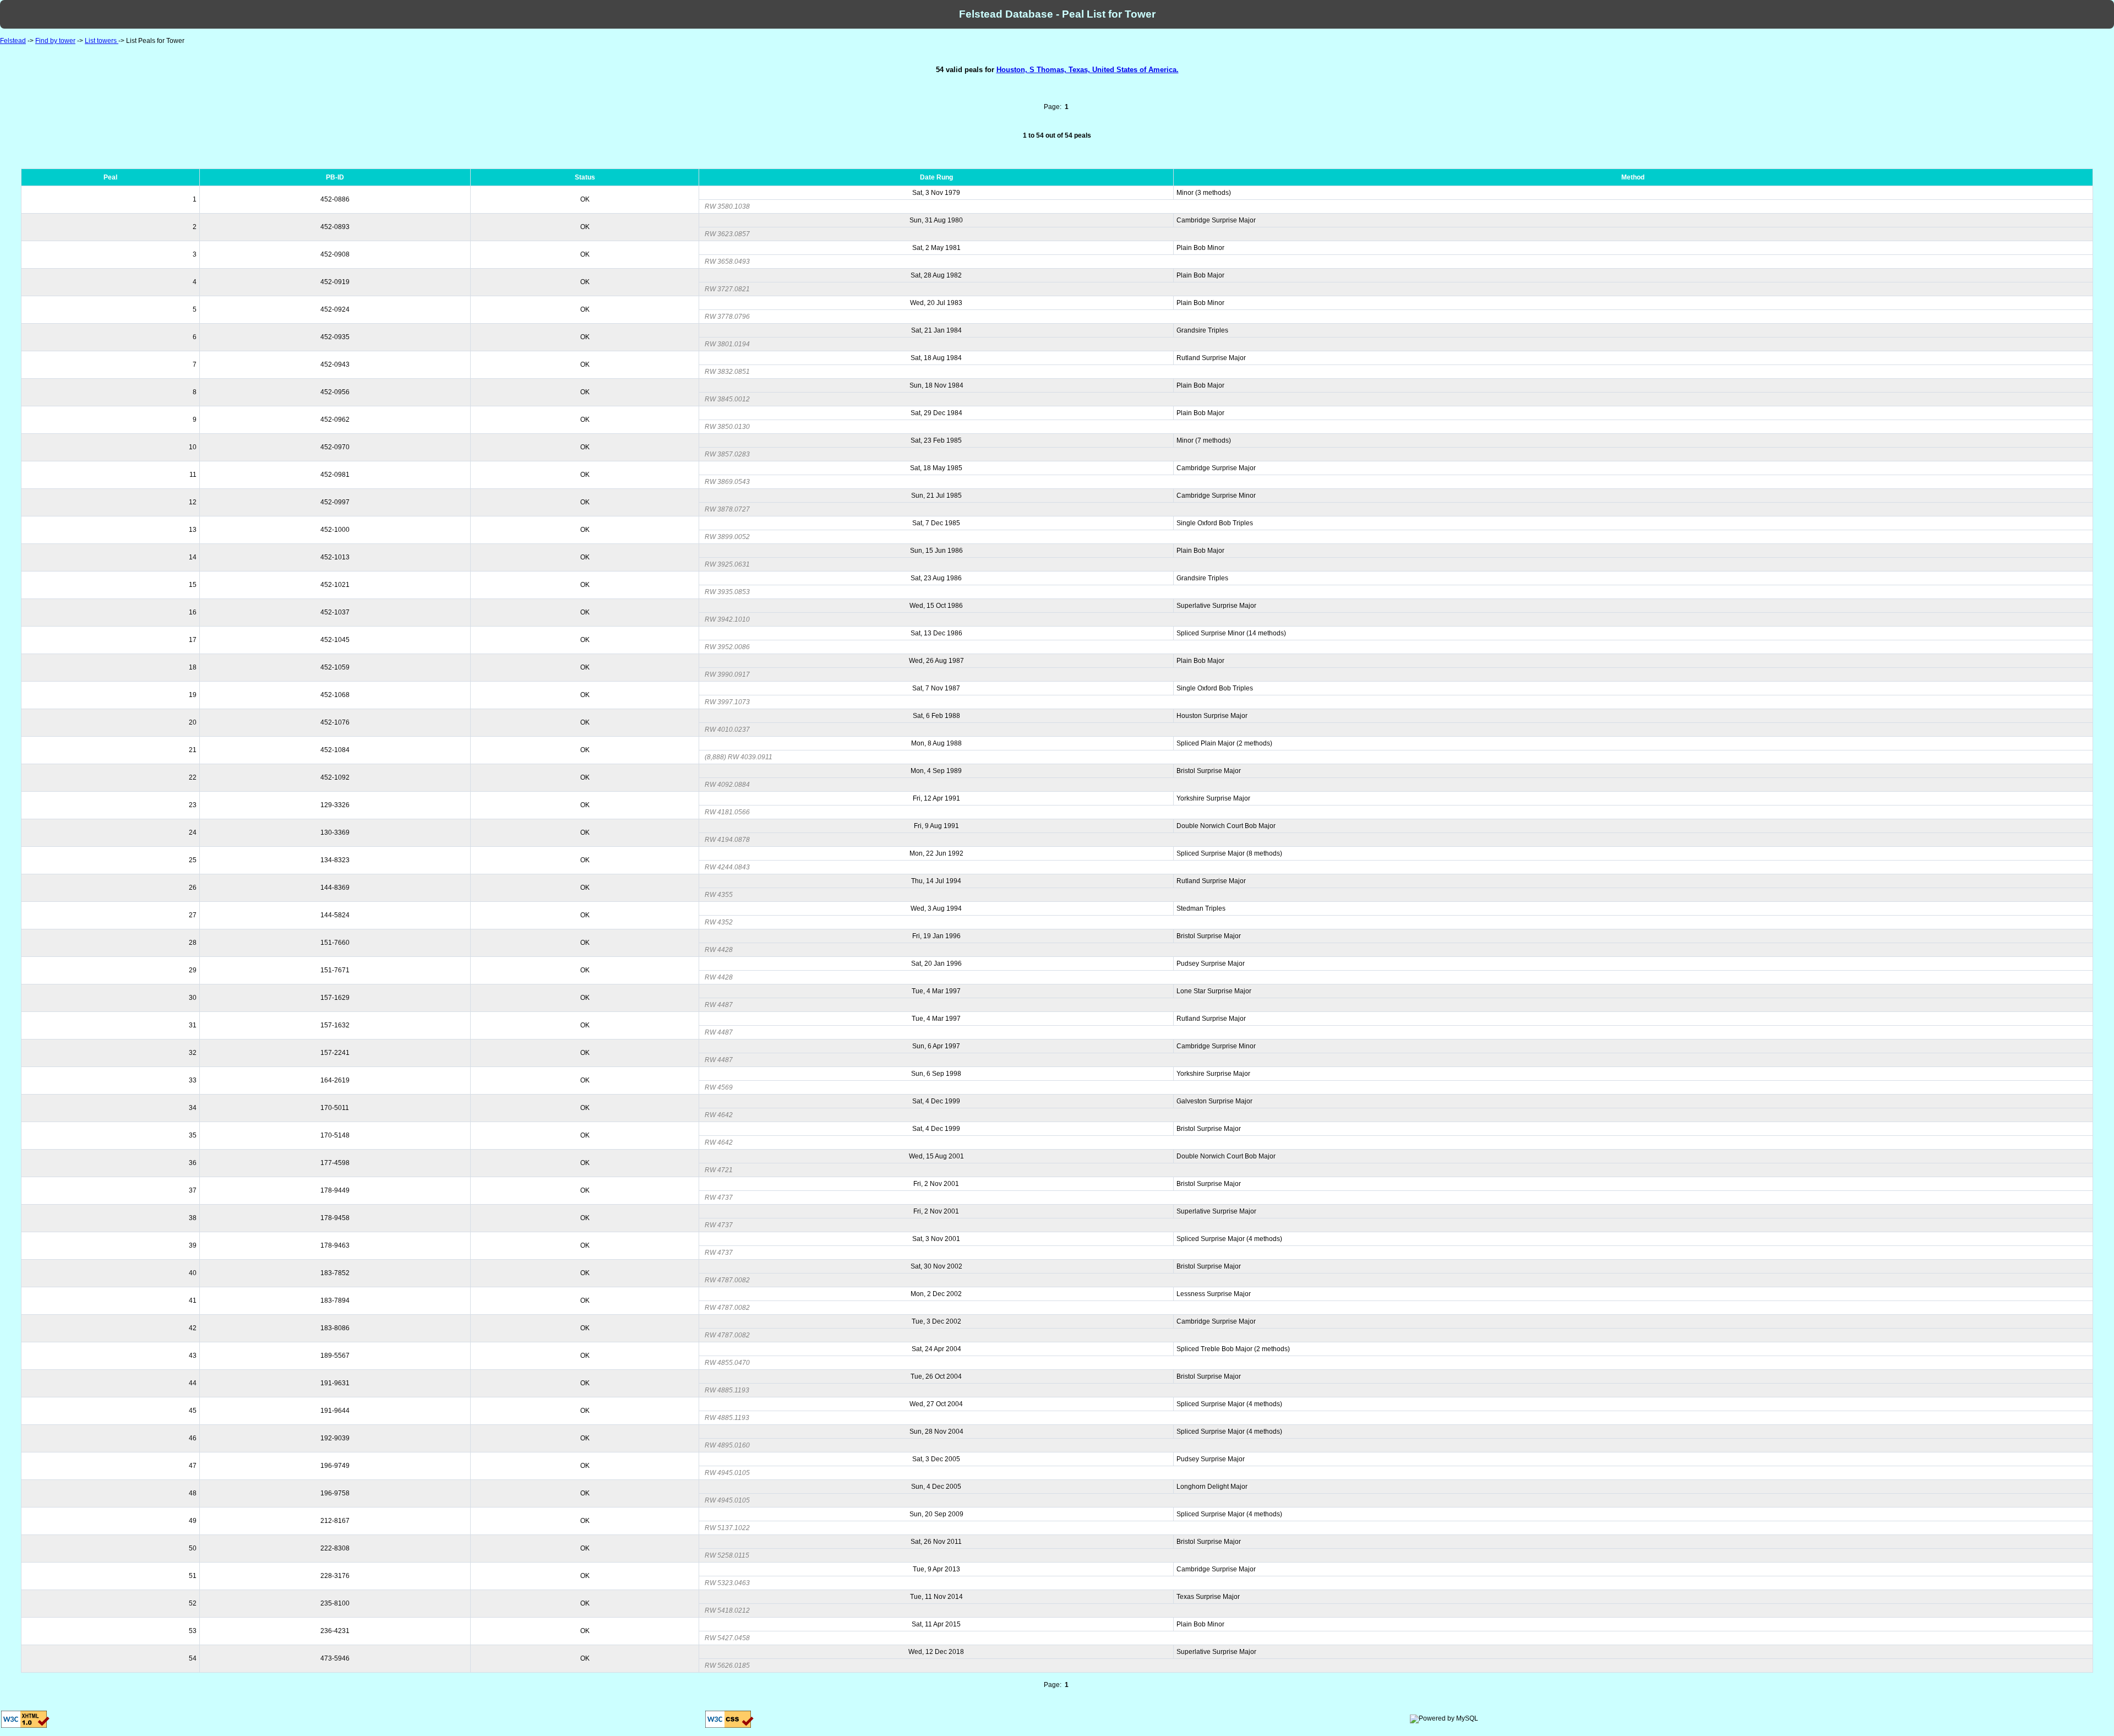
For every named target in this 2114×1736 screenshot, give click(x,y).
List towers (102, 41)
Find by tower (55, 41)
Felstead (13, 41)
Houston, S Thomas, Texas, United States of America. (1088, 70)
